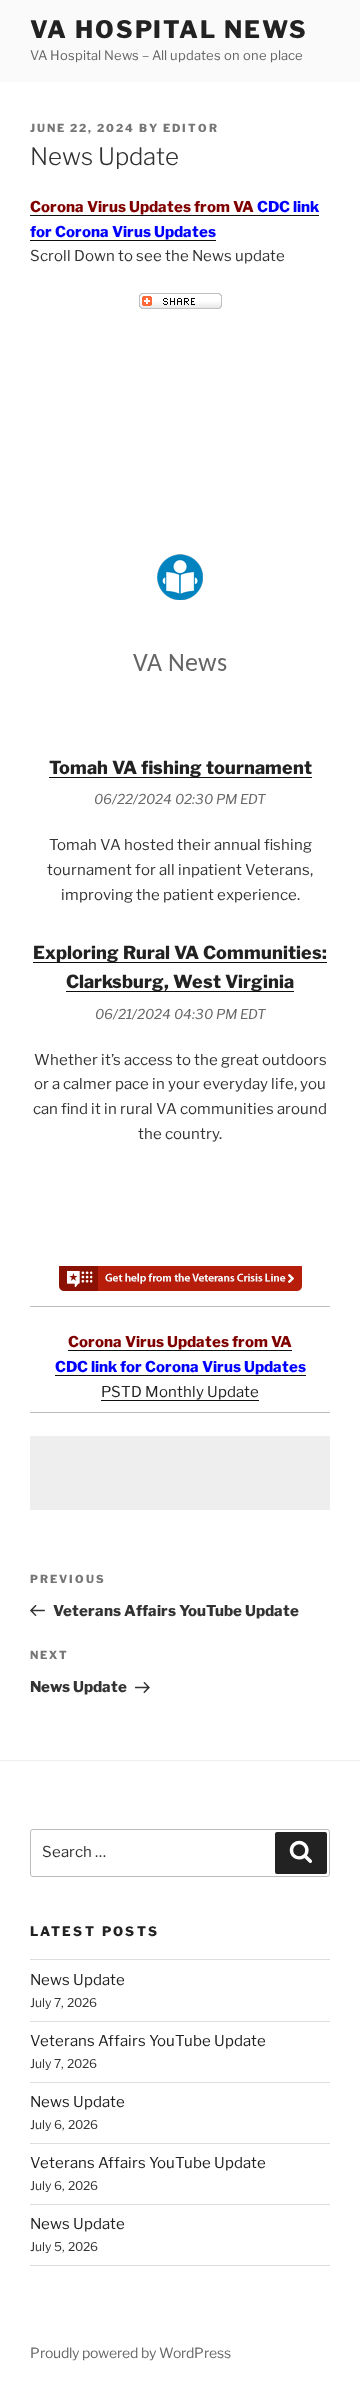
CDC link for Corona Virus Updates (180, 1367)
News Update (77, 1980)
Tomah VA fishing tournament (180, 767)
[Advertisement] (180, 1473)
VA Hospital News (169, 29)
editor (191, 128)
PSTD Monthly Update (180, 1392)
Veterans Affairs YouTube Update (148, 2041)
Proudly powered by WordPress (130, 2352)
